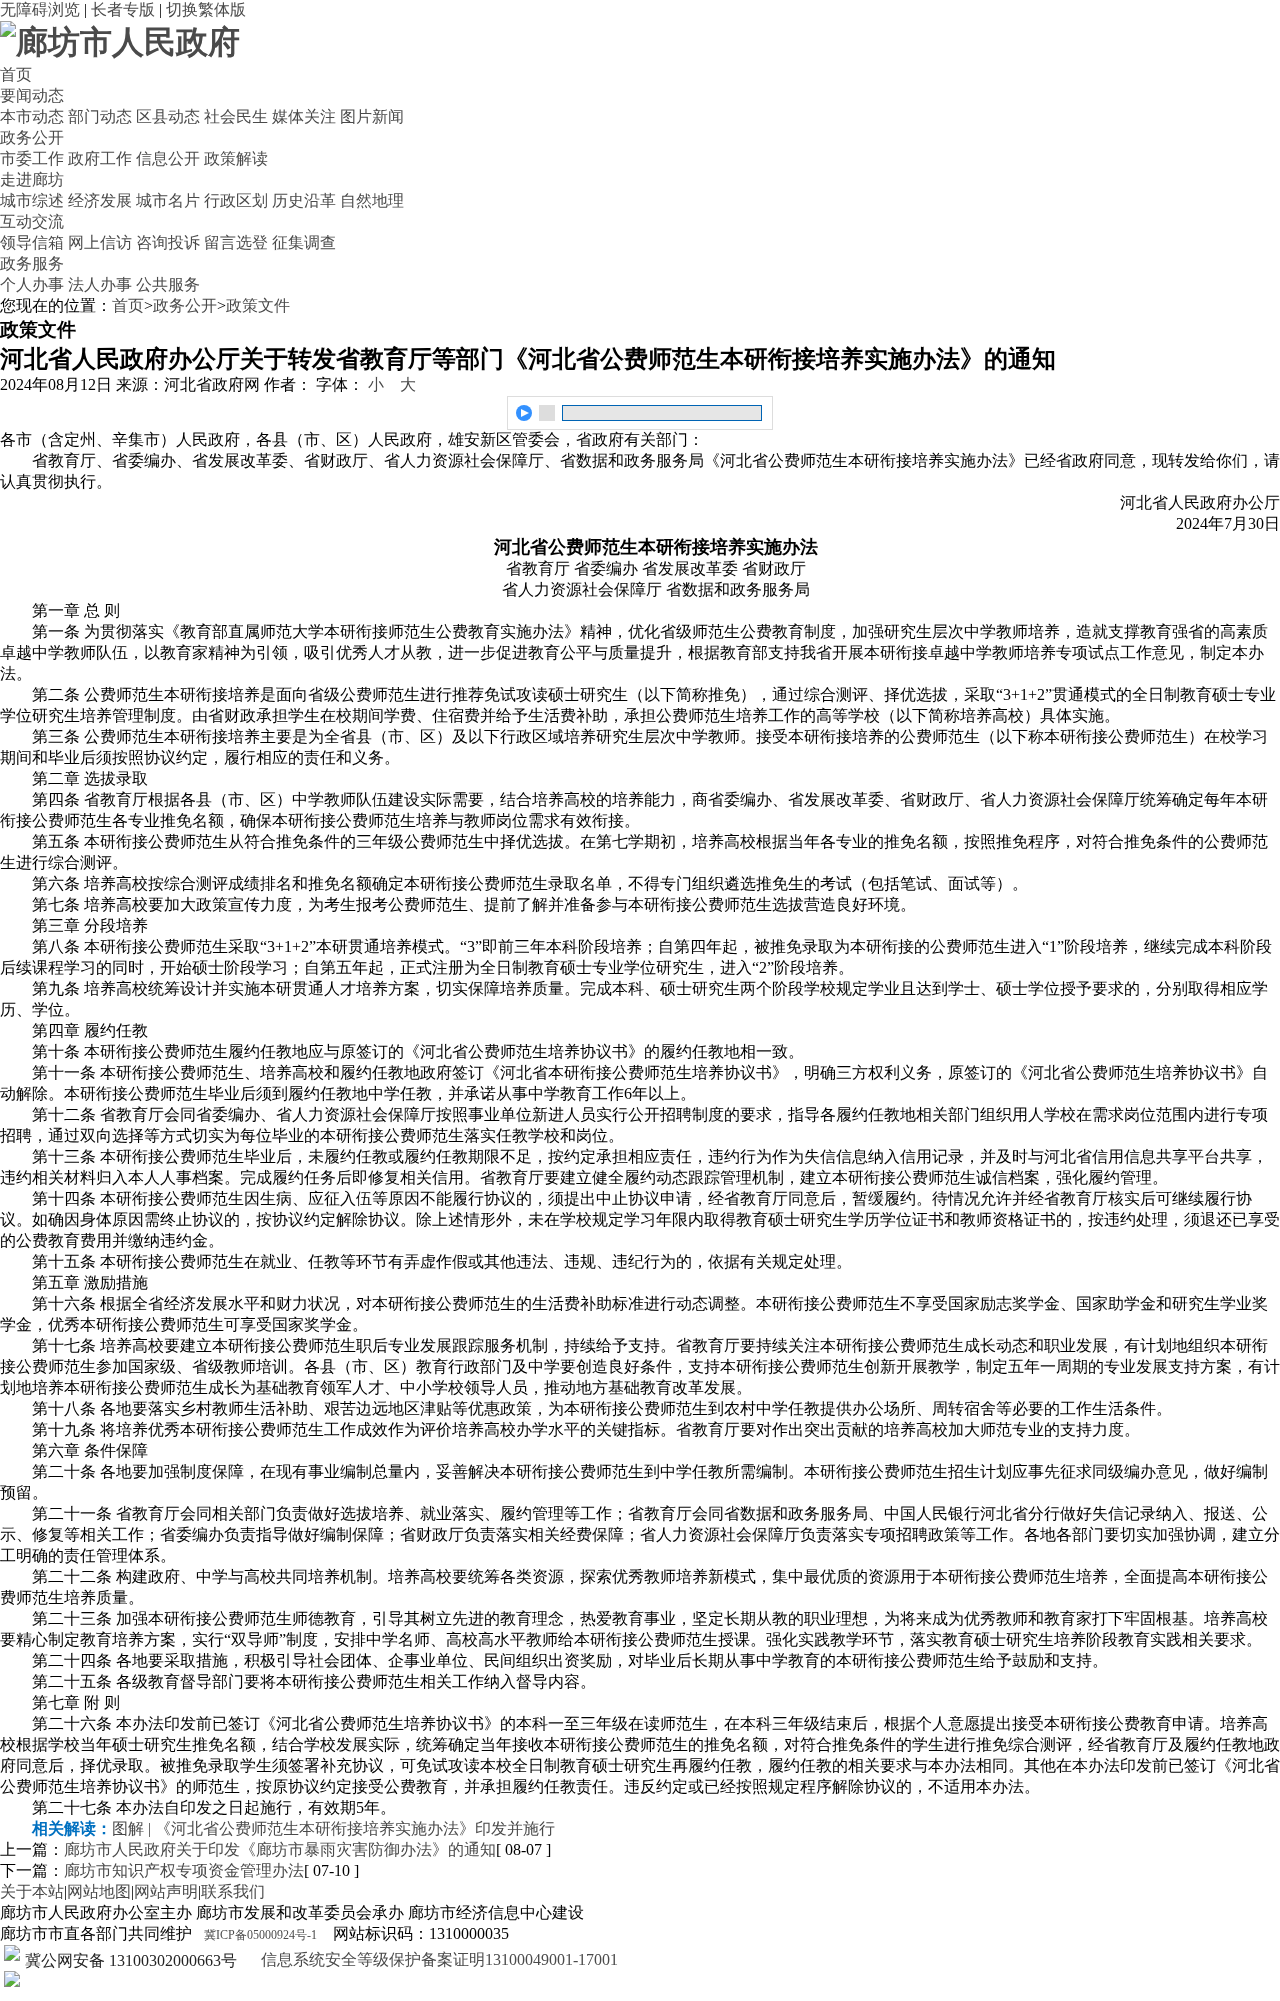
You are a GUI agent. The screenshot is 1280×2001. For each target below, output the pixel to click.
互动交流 (32, 221)
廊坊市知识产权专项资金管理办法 (184, 1870)
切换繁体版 (206, 9)
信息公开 (168, 158)
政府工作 (100, 158)
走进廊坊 (32, 179)
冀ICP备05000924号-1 (260, 1935)
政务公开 (32, 137)
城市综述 (32, 200)
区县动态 (168, 116)
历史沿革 (304, 200)
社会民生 (236, 116)
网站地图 (99, 1891)
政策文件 (258, 305)
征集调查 (304, 242)
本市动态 (32, 116)
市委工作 (32, 158)
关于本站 (32, 1891)
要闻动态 (32, 95)
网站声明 (166, 1891)
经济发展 (100, 200)
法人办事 (100, 284)
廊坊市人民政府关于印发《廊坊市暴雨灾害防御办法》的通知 (280, 1849)
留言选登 (236, 242)
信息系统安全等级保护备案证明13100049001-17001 (437, 1959)
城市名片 (168, 200)
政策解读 (236, 158)
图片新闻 (372, 116)
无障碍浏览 (40, 9)
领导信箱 (32, 242)
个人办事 (32, 284)
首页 (16, 74)
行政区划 (236, 200)
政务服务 (32, 263)
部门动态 (100, 116)
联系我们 (233, 1891)
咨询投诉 (168, 242)
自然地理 (372, 200)
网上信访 (100, 242)
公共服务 (168, 284)
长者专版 (123, 9)
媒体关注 (304, 116)
